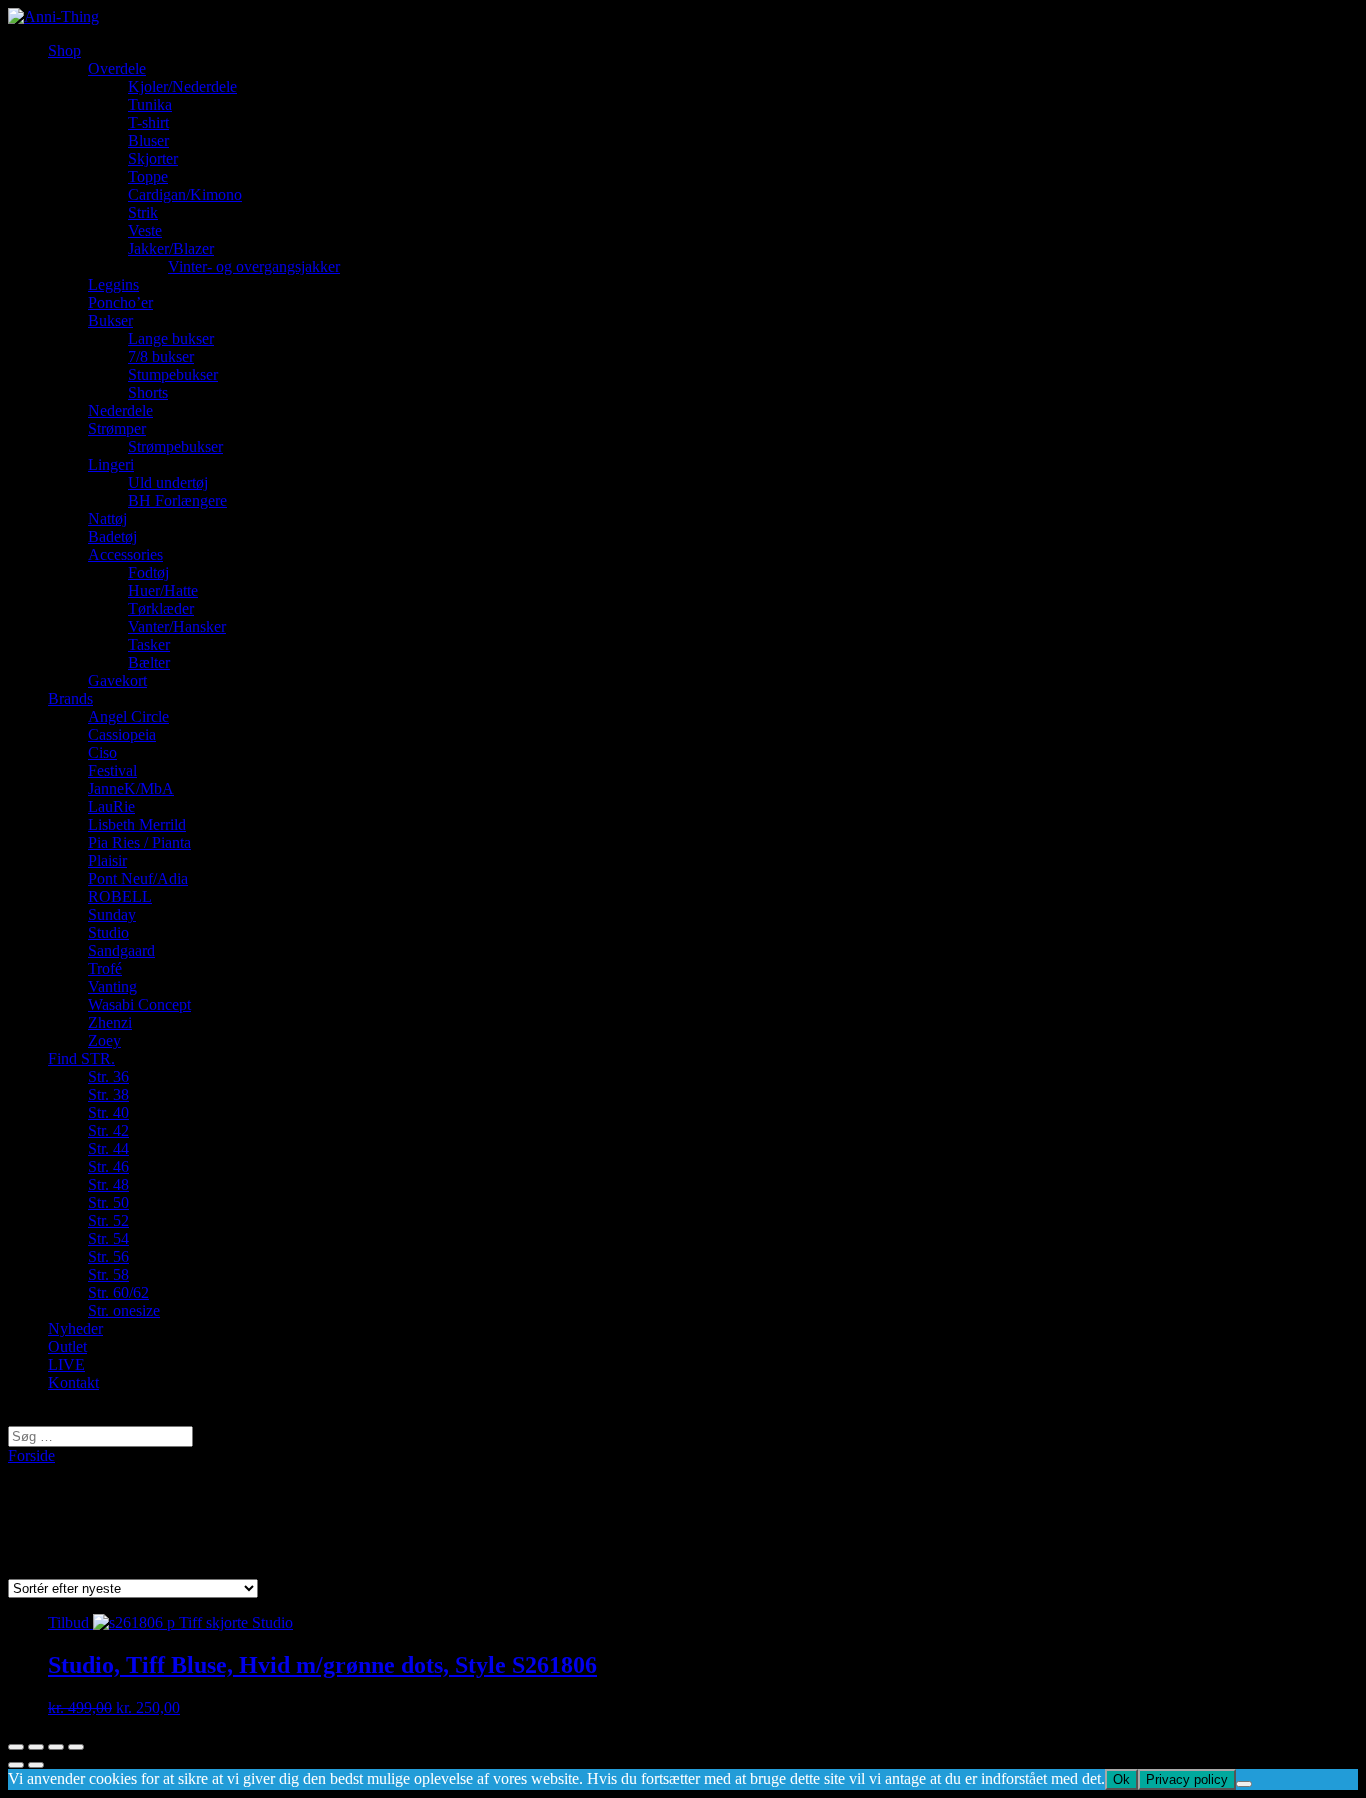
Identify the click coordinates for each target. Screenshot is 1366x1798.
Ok (1121, 1779)
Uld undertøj (168, 482)
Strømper (117, 428)
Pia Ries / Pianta (139, 842)
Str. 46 (108, 1166)
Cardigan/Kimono (185, 194)
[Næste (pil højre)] (36, 1765)
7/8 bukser (161, 356)
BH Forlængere (177, 500)
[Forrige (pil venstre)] (16, 1765)
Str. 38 (108, 1094)
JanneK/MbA (131, 788)
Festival (112, 770)
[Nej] (1244, 1784)
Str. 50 (108, 1202)
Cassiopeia (122, 734)
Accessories (125, 554)
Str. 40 (108, 1112)
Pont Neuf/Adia (138, 878)
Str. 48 (108, 1184)
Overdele (117, 68)
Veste (145, 230)
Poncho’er (120, 302)
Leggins (113, 284)
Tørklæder (161, 608)
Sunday (112, 914)
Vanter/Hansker (177, 626)
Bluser (148, 140)
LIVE (66, 1364)
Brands (70, 698)
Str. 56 (108, 1256)
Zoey (104, 1040)
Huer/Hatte (163, 590)
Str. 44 (108, 1148)
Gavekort (117, 680)
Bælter (149, 662)
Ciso (102, 752)
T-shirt (148, 122)
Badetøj (112, 536)
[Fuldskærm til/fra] (56, 1747)
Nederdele (120, 410)
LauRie (111, 806)
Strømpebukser (175, 446)
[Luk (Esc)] (16, 1747)
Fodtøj (148, 572)
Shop (64, 50)
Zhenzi (110, 1022)
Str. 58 (108, 1274)
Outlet (67, 1346)
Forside (31, 1455)
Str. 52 (108, 1220)
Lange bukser (171, 338)
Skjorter (153, 158)
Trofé (105, 968)
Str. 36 (108, 1076)
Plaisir (107, 860)
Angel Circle (128, 716)
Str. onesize (124, 1310)
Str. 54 (108, 1238)
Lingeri (111, 464)
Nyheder (75, 1328)
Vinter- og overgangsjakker (254, 266)
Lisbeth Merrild (137, 824)
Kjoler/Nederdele (182, 86)
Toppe (148, 176)
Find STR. (81, 1058)
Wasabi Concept (139, 1004)
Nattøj (107, 518)
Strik (143, 212)
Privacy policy (1187, 1779)
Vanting (112, 986)
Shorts (148, 392)
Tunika (150, 104)
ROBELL (120, 896)
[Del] (36, 1747)
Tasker (149, 644)
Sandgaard (121, 950)
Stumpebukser (173, 374)
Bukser (110, 320)
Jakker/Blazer (171, 248)
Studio (108, 932)
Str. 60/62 (118, 1292)
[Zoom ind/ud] (76, 1747)
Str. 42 (108, 1130)
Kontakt (73, 1382)
